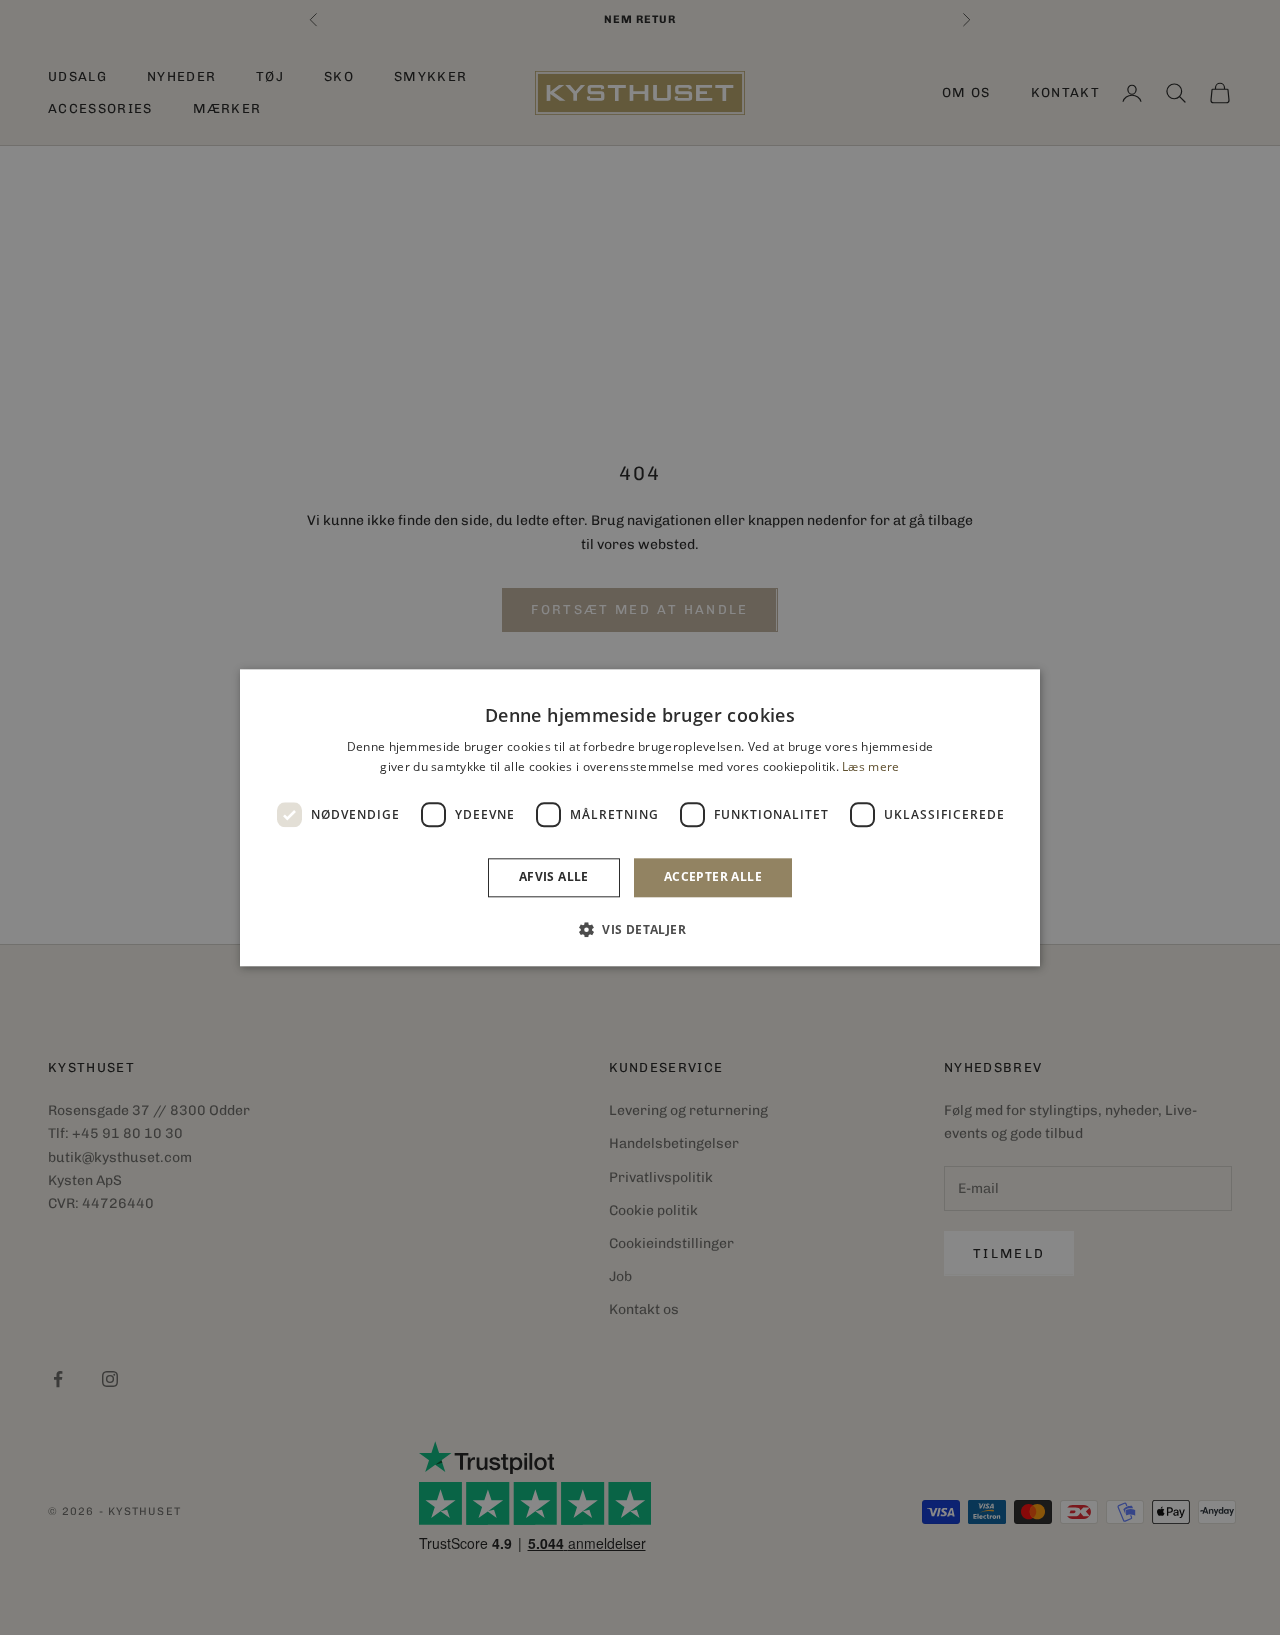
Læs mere (870, 766)
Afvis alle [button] (554, 877)
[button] (640, 929)
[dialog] (640, 817)
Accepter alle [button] (713, 877)
